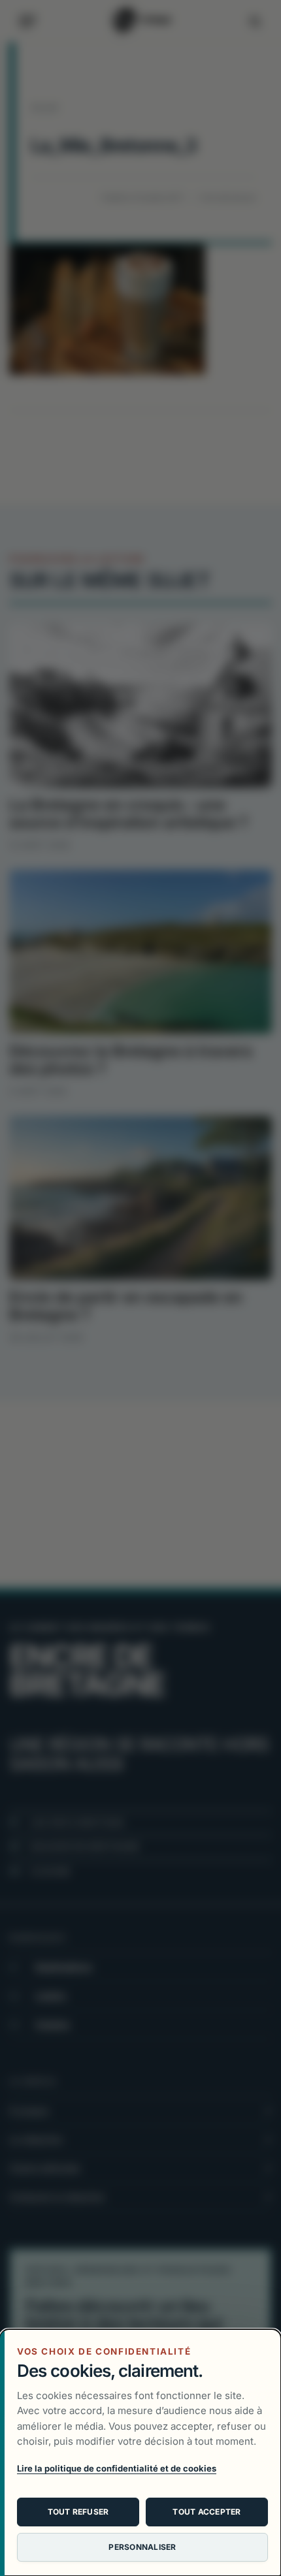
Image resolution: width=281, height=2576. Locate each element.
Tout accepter (207, 2512)
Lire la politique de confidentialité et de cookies (117, 2468)
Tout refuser (78, 2512)
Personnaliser (142, 2547)
